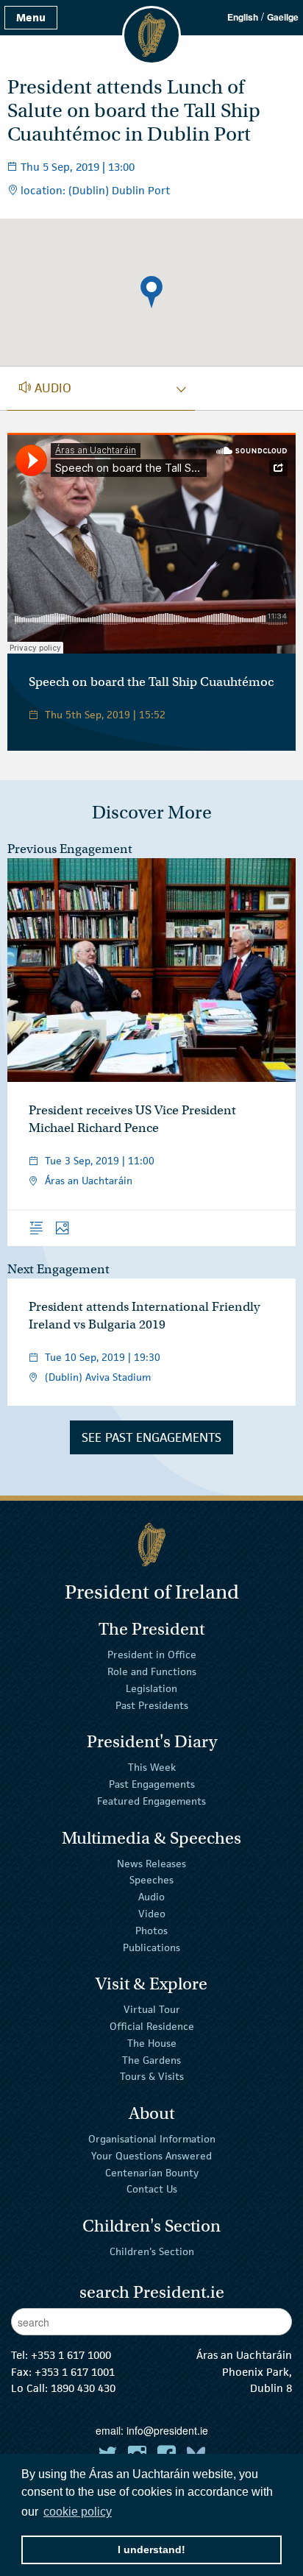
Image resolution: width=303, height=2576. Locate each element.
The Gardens (151, 2059)
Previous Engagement (70, 849)
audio (45, 388)
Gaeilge (283, 17)
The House (152, 2043)
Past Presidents (152, 1705)
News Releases (151, 1863)
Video (152, 1914)
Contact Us (152, 2189)
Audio (151, 1897)
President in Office (152, 1655)
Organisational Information (152, 2139)
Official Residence (152, 2026)
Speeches (151, 1880)
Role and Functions (152, 1671)
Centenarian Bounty (152, 2172)
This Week (152, 1767)
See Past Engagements (151, 1437)
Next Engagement (58, 1269)
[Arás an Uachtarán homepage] (151, 1544)
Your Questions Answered (151, 2156)
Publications (151, 1947)
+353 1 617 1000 (71, 2355)
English (243, 17)
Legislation (151, 1688)
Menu (31, 17)
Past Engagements (152, 1784)
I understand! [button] (151, 2550)
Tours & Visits (152, 2076)
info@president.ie (167, 2430)
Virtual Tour (152, 2009)
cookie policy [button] (78, 2512)
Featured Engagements (151, 1801)
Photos (151, 1931)
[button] (151, 292)
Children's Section (152, 2251)
